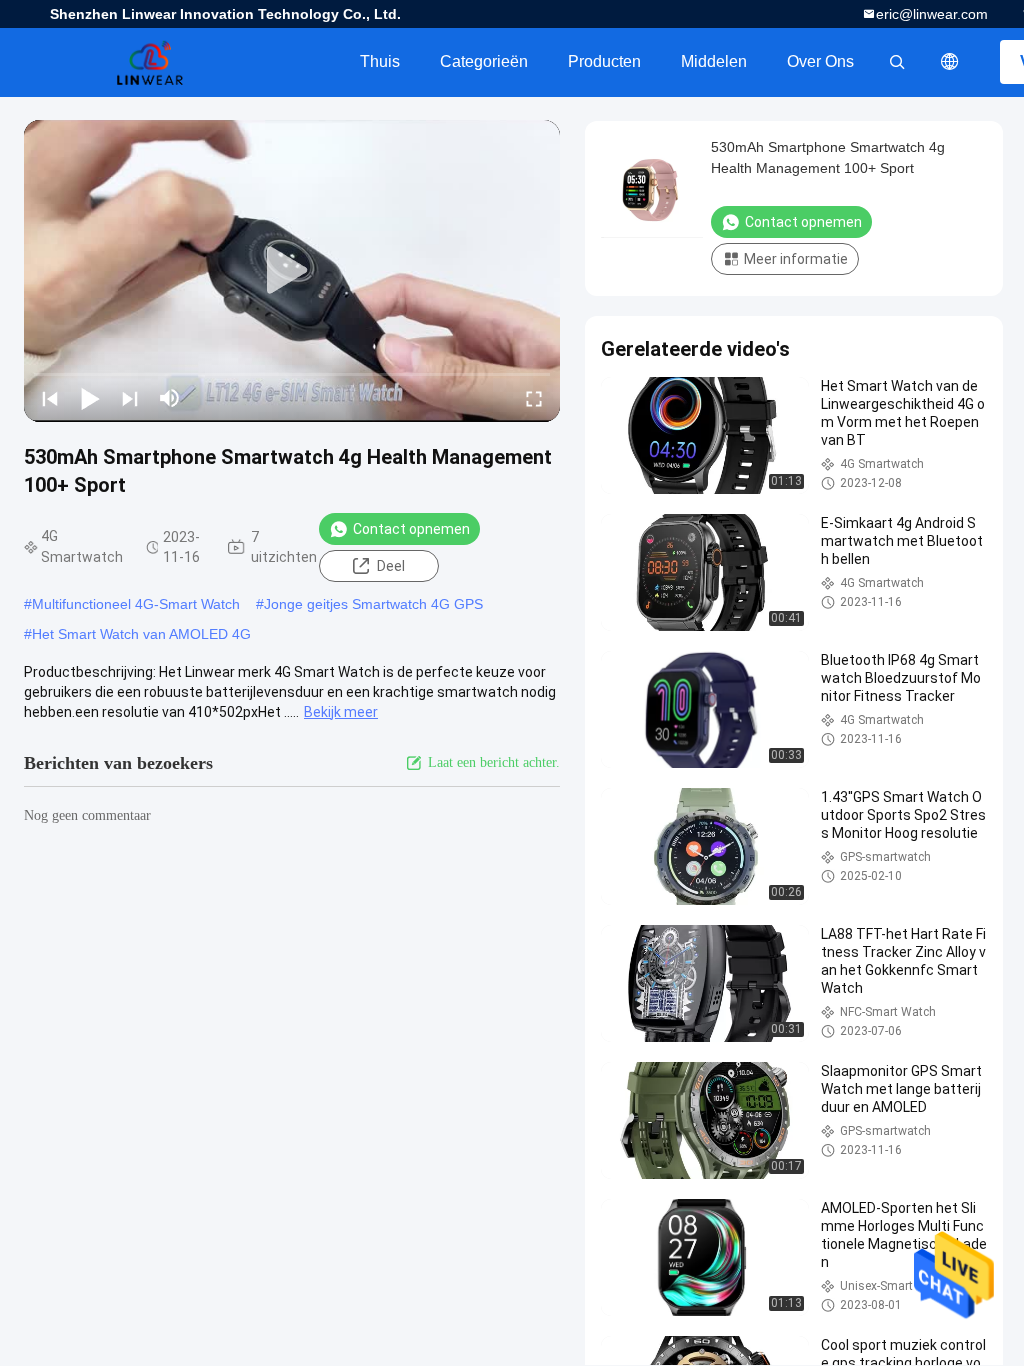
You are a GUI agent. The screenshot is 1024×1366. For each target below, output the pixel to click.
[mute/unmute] (170, 398)
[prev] (50, 398)
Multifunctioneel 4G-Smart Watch (136, 604)
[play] (292, 271)
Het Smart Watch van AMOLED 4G (141, 634)
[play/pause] (90, 398)
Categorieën (484, 61)
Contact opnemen (411, 529)
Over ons (820, 61)
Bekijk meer (341, 712)
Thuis (380, 61)
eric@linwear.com (932, 14)
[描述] (950, 62)
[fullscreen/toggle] (534, 398)
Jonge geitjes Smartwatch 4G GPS (373, 604)
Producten (604, 61)
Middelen (714, 61)
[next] (130, 398)
